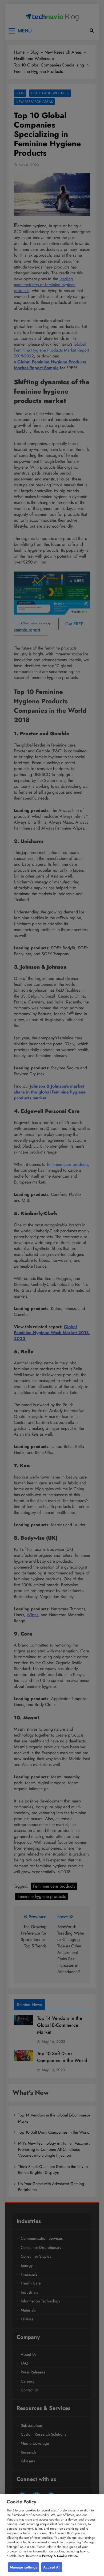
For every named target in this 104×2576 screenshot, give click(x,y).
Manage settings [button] (23, 2567)
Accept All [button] (52, 2567)
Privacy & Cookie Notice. (60, 2556)
